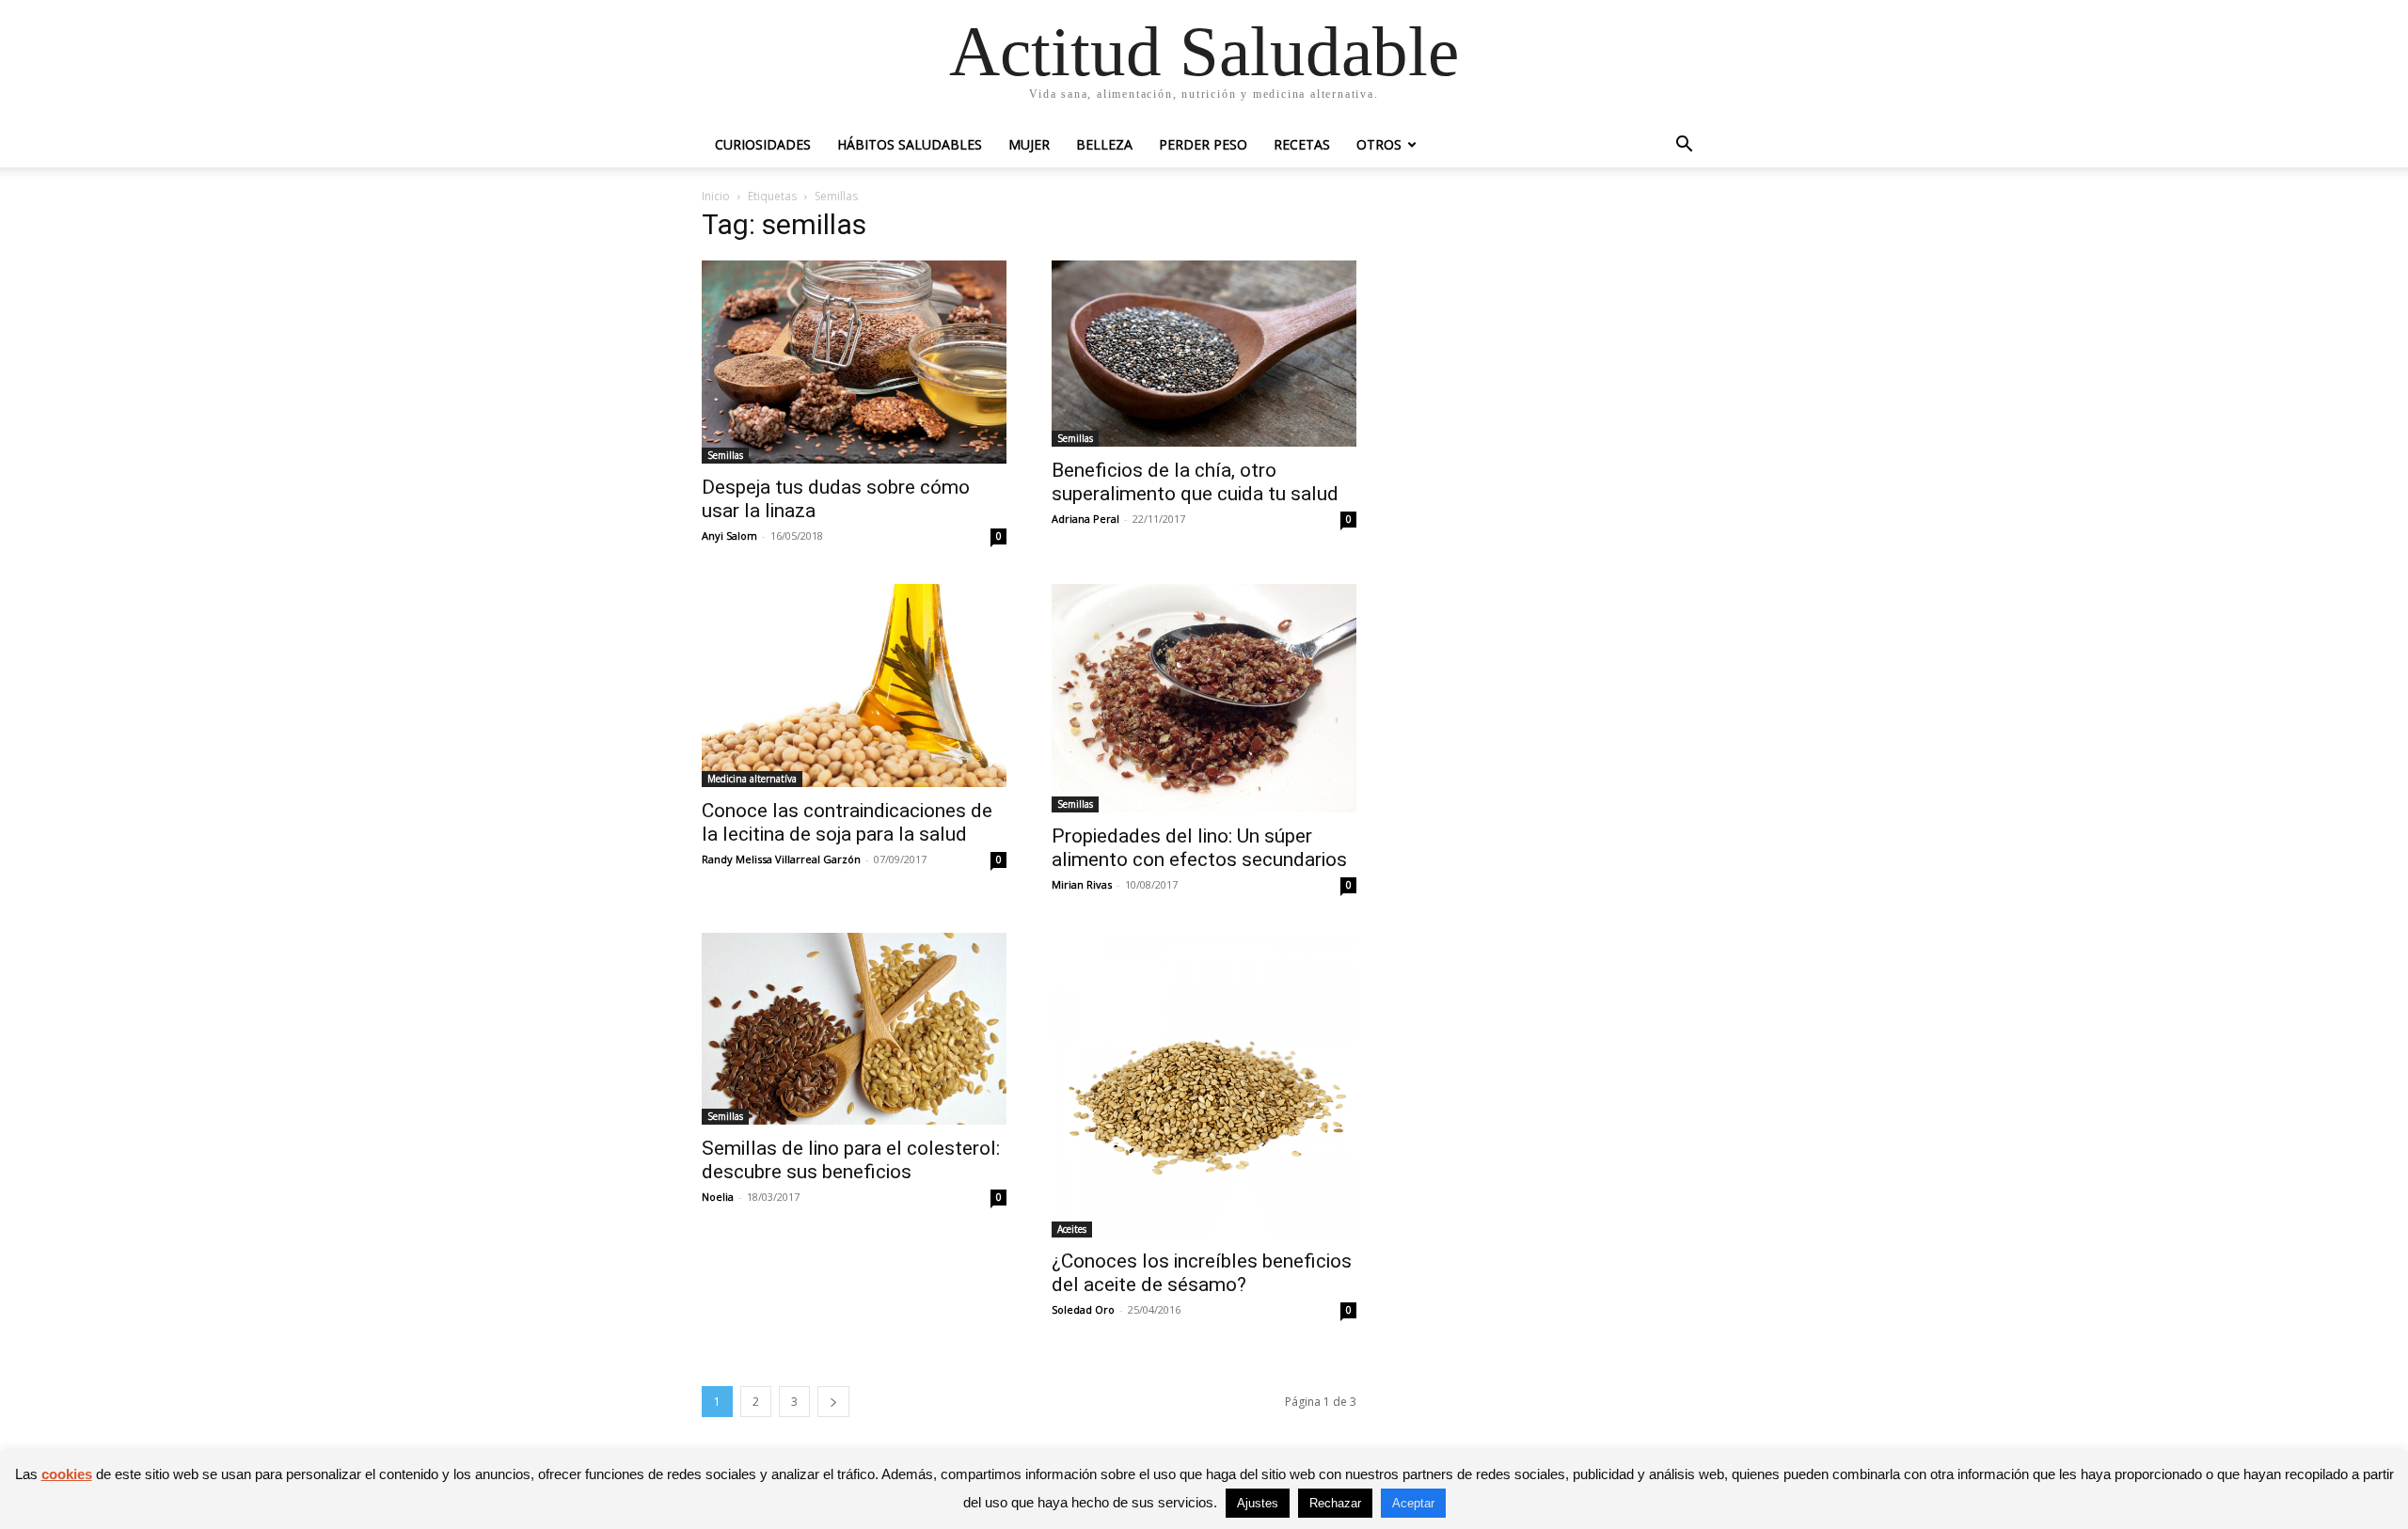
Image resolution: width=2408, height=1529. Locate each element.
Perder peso (1203, 144)
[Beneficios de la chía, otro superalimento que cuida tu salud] (1204, 354)
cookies (67, 1474)
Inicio (716, 196)
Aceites (1072, 1229)
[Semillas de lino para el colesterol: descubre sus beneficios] (854, 1029)
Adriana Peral (1085, 519)
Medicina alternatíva (752, 779)
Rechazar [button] (1335, 1503)
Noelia (718, 1197)
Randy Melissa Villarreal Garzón (781, 859)
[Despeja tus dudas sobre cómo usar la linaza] (854, 362)
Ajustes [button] (1258, 1503)
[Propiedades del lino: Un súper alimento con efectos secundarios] (1204, 698)
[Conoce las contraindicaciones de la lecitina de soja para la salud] (854, 686)
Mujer (1029, 144)
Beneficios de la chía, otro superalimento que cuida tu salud (1195, 482)
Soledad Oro (1083, 1309)
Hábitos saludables (910, 144)
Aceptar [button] (1413, 1503)
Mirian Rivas (1082, 884)
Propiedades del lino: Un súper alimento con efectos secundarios (1199, 848)
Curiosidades (763, 144)
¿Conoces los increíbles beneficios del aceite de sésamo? (1202, 1273)
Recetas (1302, 144)
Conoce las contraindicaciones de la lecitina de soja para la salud (847, 822)
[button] (1684, 146)
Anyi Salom (729, 536)
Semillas (725, 455)
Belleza (1104, 144)
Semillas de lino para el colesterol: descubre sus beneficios (851, 1160)
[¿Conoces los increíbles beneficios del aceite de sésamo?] (1204, 1085)
